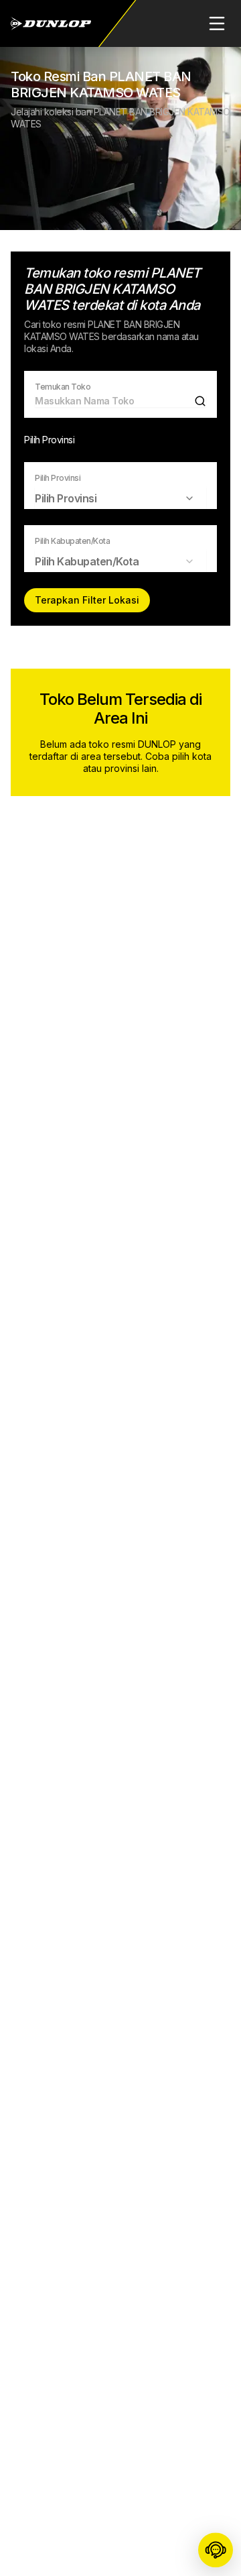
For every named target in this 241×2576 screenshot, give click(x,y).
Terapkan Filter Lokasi (87, 600)
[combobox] (108, 498)
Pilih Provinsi (58, 478)
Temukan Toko (63, 387)
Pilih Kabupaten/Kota (72, 541)
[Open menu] (217, 23)
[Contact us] (216, 2551)
